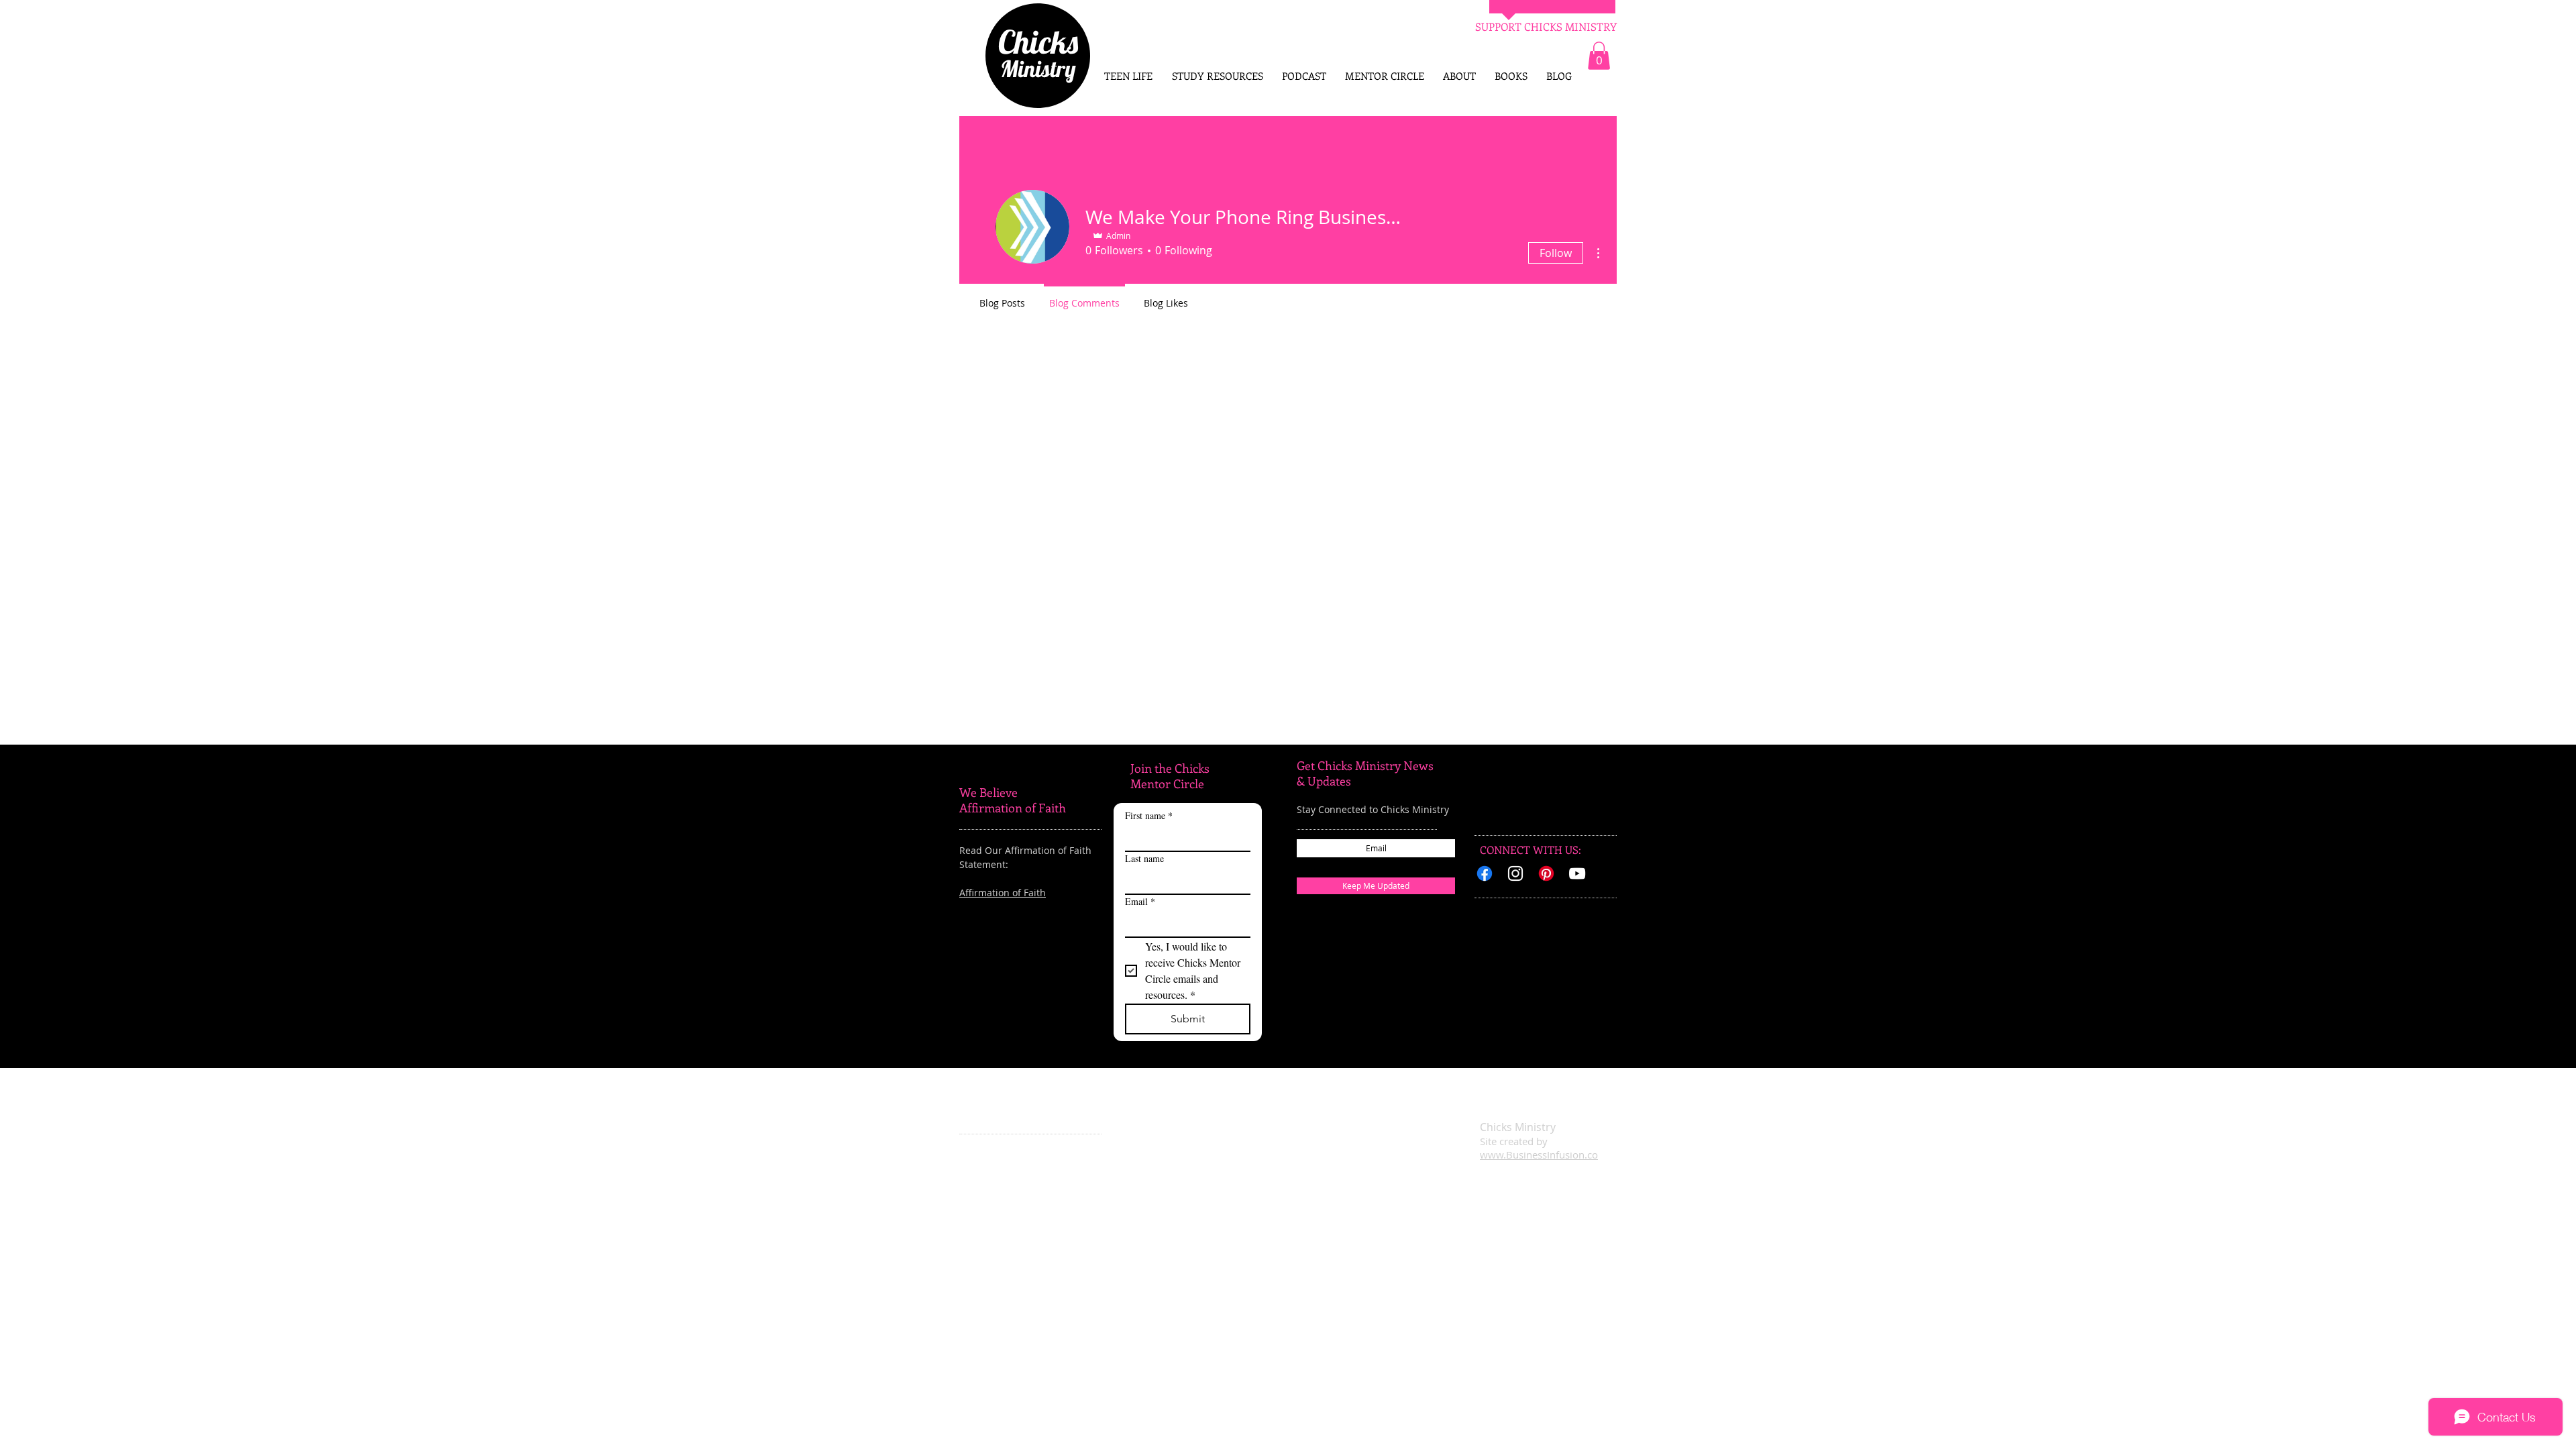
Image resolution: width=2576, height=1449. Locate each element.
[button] (1599, 56)
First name (1149, 815)
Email (1140, 901)
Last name (1144, 858)
